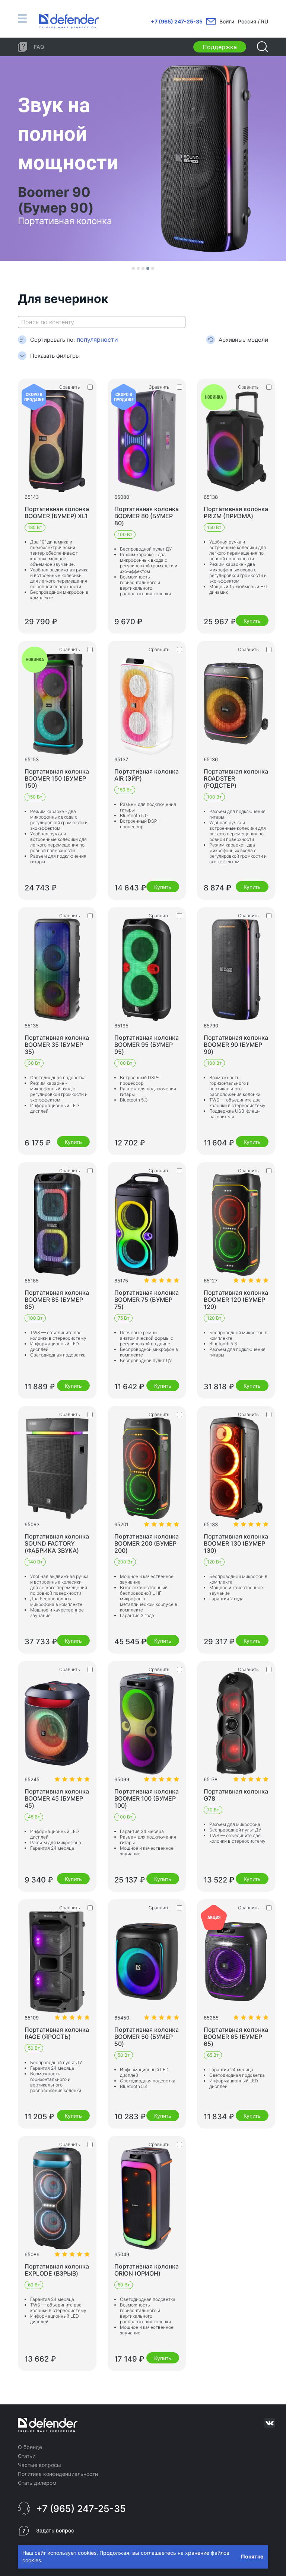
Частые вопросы (39, 2465)
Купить (252, 621)
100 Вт (125, 534)
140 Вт (35, 1562)
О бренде (30, 2447)
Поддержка (220, 47)
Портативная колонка (57, 512)
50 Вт (34, 2048)
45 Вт (34, 1817)
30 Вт (34, 1063)
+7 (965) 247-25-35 (177, 21)
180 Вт (35, 527)
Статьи (27, 2456)
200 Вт (125, 1562)
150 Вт (214, 527)
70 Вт (213, 1810)
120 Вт (214, 1318)
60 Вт (34, 2285)
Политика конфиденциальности (58, 2474)
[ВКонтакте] (270, 2423)
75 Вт (123, 1318)
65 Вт (213, 2055)
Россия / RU (253, 21)
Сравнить (70, 387)
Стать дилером (37, 2483)
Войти (227, 21)
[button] (133, 268)
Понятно (252, 2556)
